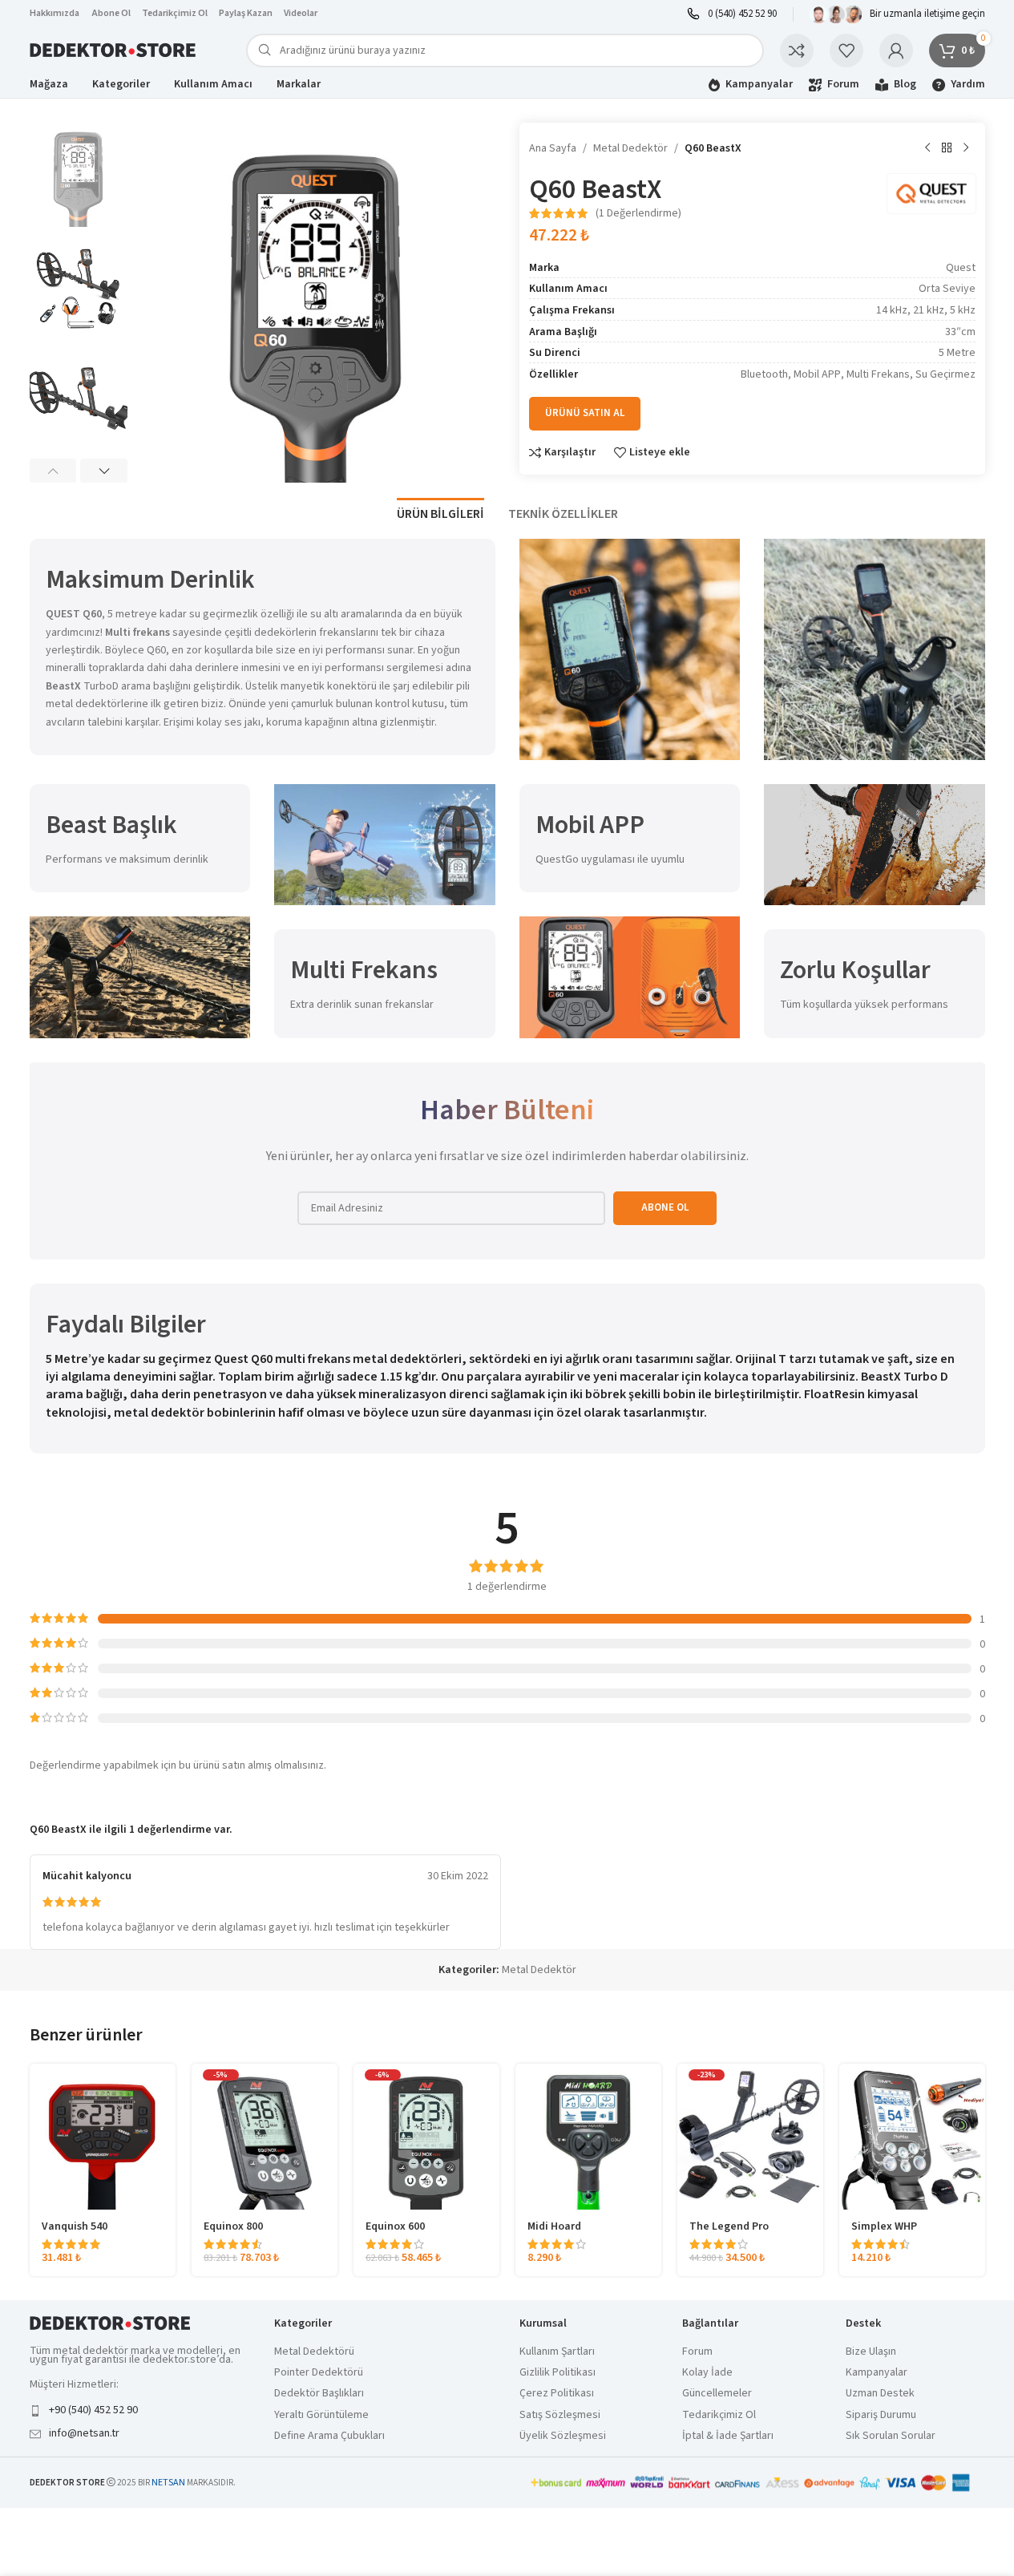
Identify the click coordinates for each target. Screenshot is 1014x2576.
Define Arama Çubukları (329, 2436)
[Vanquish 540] (103, 2137)
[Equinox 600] (426, 2137)
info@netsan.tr (84, 2433)
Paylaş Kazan (246, 13)
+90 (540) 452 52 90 (93, 2410)
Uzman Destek (880, 2394)
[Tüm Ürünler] (947, 148)
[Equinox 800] (265, 2137)
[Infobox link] (732, 14)
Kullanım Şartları (557, 2352)
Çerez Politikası (557, 2394)
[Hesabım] (896, 51)
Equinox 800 (233, 2226)
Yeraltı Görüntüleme (321, 2415)
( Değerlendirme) (638, 213)
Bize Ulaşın (871, 2352)
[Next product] (966, 148)
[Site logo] (114, 50)
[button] (53, 471)
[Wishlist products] (846, 51)
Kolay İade (707, 2373)
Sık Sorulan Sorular (891, 2436)
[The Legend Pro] (750, 2137)
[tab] (440, 506)
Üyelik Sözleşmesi (563, 2436)
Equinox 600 (395, 2226)
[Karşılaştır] (797, 51)
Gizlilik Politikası (557, 2373)
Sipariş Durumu (881, 2415)
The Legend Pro (729, 2226)
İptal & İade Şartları (728, 2436)
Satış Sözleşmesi (560, 2415)
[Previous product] (927, 148)
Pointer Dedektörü (319, 2373)
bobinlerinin (241, 1413)
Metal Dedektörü (314, 2352)
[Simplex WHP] (912, 2137)
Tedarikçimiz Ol (175, 13)
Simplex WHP (884, 2226)
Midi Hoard (554, 2226)
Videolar (301, 13)
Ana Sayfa (553, 148)
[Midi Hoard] (588, 2137)
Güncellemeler (717, 2394)
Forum (697, 2352)
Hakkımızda (55, 13)
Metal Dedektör (630, 148)
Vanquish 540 (75, 2226)
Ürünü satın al (585, 413)
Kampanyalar (877, 2373)
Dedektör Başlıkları (319, 2394)
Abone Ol (111, 13)
